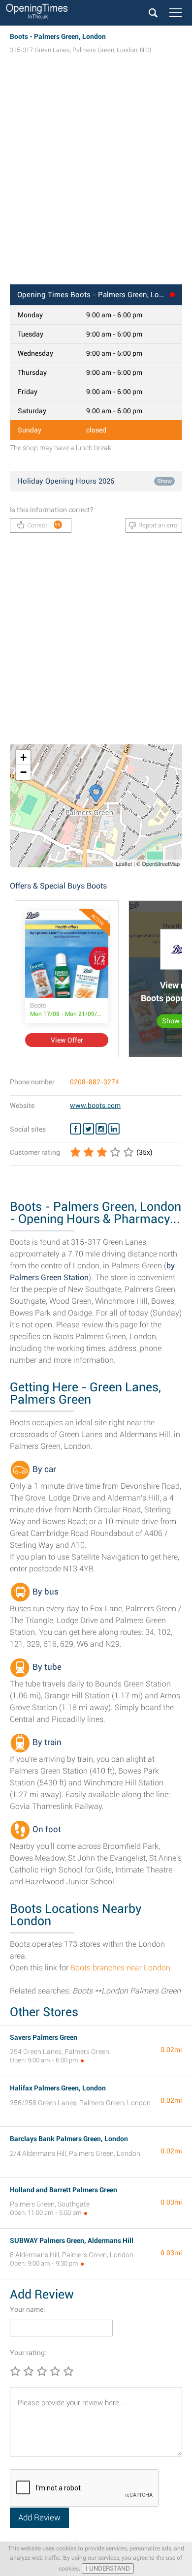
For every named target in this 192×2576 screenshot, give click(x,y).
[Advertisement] (96, 179)
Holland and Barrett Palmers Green (64, 2190)
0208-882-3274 (95, 1082)
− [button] (23, 772)
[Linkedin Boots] (114, 1129)
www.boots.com (95, 1105)
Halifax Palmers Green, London (58, 2088)
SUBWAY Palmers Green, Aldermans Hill (72, 2240)
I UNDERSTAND (108, 2568)
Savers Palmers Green (44, 2037)
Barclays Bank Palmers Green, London (69, 2139)
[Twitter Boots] (88, 1129)
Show (164, 481)
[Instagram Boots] (101, 1129)
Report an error (159, 525)
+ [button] (23, 757)
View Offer (67, 1040)
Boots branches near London (120, 1968)
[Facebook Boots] (76, 1129)
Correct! (44, 525)
